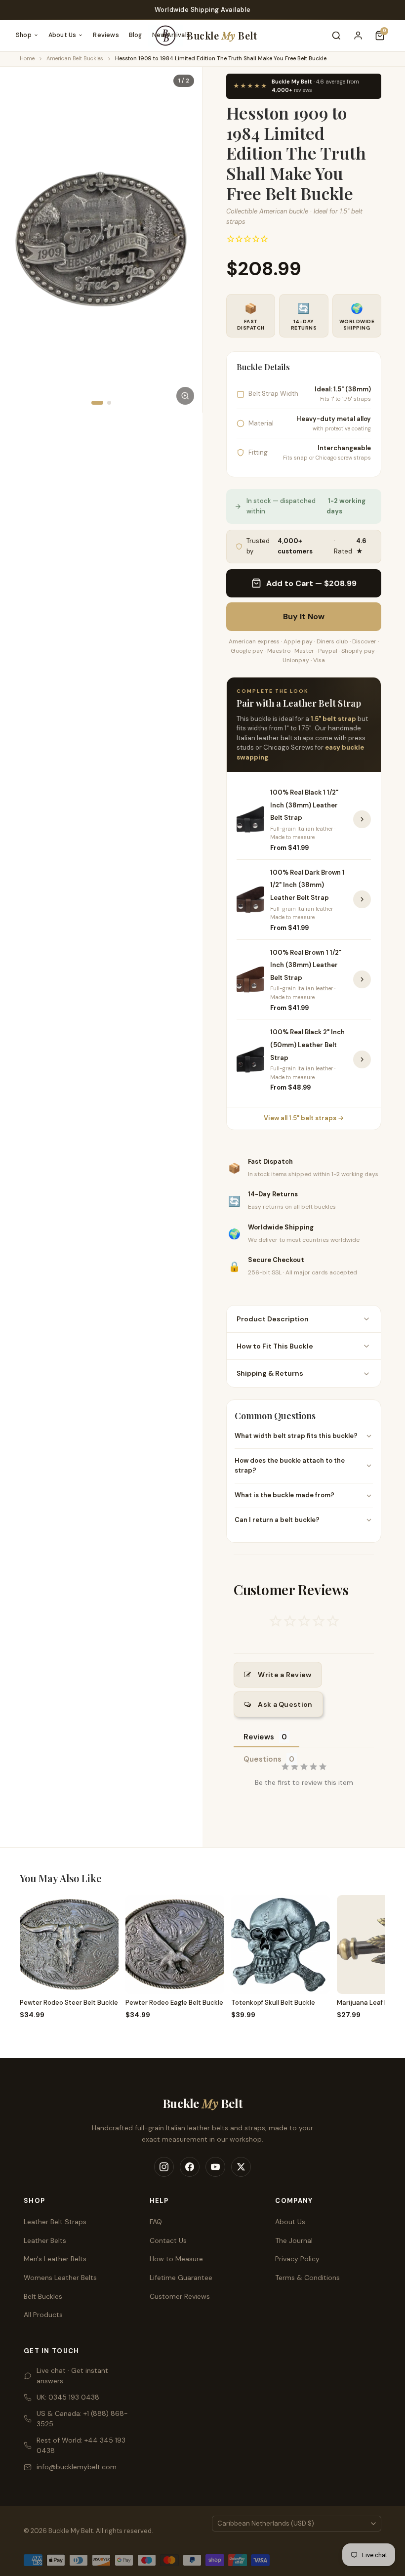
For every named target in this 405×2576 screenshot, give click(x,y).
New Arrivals (171, 35)
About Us (62, 35)
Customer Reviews (180, 2296)
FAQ (156, 2222)
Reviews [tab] (259, 1737)
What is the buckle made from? (284, 1495)
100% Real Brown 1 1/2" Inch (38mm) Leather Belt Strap (306, 965)
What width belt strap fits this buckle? (296, 1436)
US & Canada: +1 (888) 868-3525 (82, 2419)
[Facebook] (190, 2167)
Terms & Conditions (307, 2278)
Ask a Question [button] (285, 1704)
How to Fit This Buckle (275, 1346)
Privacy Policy (297, 2259)
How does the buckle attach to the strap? (290, 1466)
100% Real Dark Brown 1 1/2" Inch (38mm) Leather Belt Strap (307, 885)
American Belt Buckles (75, 58)
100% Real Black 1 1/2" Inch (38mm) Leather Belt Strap (304, 805)
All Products (43, 2315)
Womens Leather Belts (60, 2278)
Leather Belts (45, 2240)
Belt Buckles (43, 2296)
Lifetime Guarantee (181, 2278)
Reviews (106, 35)
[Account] (358, 36)
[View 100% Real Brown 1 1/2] (362, 979)
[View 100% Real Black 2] (362, 1059)
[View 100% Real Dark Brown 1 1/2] (362, 899)
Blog (136, 35)
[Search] (336, 36)
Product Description (273, 1319)
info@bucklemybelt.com (77, 2467)
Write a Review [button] (284, 1675)
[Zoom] (185, 396)
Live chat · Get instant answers (72, 2376)
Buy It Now (304, 616)
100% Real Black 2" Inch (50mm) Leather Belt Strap (307, 1045)
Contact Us (168, 2240)
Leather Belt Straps (55, 2222)
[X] (241, 2167)
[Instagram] (164, 2167)
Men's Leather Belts (55, 2259)
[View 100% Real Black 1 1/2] (362, 819)
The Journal (294, 2240)
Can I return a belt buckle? (277, 1520)
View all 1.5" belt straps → (304, 1118)
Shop (24, 35)
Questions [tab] (263, 1759)
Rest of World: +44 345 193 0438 (81, 2445)
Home (27, 58)
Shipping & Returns (270, 1373)
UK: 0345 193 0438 (68, 2397)
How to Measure (176, 2259)
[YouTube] (215, 2167)
